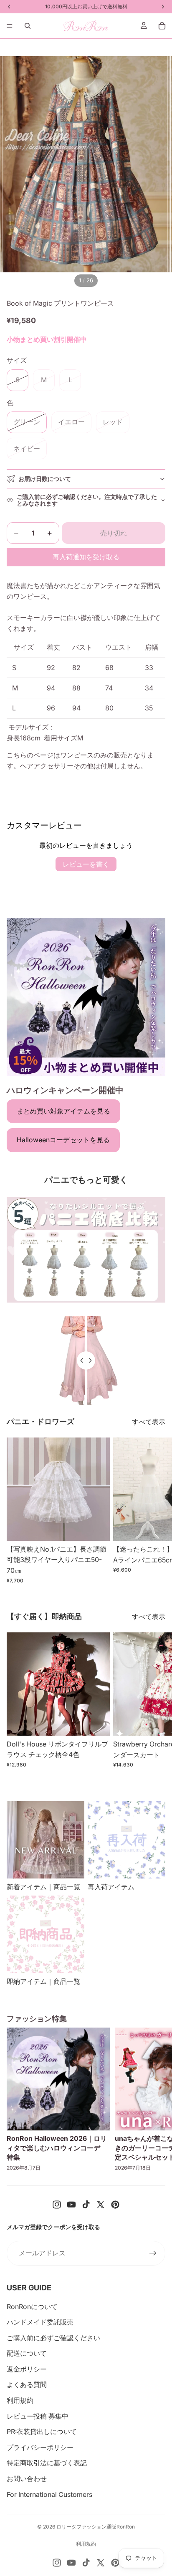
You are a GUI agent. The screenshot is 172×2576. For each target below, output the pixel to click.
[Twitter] (101, 2205)
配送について (27, 2353)
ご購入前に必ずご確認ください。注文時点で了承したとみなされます (87, 500)
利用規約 (20, 2400)
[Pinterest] (115, 2205)
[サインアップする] (153, 2253)
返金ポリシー (27, 2369)
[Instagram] (57, 2205)
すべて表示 (149, 1422)
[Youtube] (71, 2205)
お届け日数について (45, 479)
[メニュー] (10, 26)
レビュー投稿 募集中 (38, 2416)
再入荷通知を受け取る (86, 557)
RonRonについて (32, 2307)
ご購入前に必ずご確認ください (53, 2338)
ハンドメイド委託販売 (40, 2322)
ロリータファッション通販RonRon (96, 2527)
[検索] (28, 26)
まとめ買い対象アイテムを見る (63, 1111)
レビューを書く (86, 864)
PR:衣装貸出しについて (42, 2432)
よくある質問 (27, 2384)
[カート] (162, 26)
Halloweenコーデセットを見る (63, 1140)
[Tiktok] (86, 2205)
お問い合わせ (27, 2479)
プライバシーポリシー (40, 2447)
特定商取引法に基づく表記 (47, 2463)
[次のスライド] (156, 1510)
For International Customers (49, 2494)
